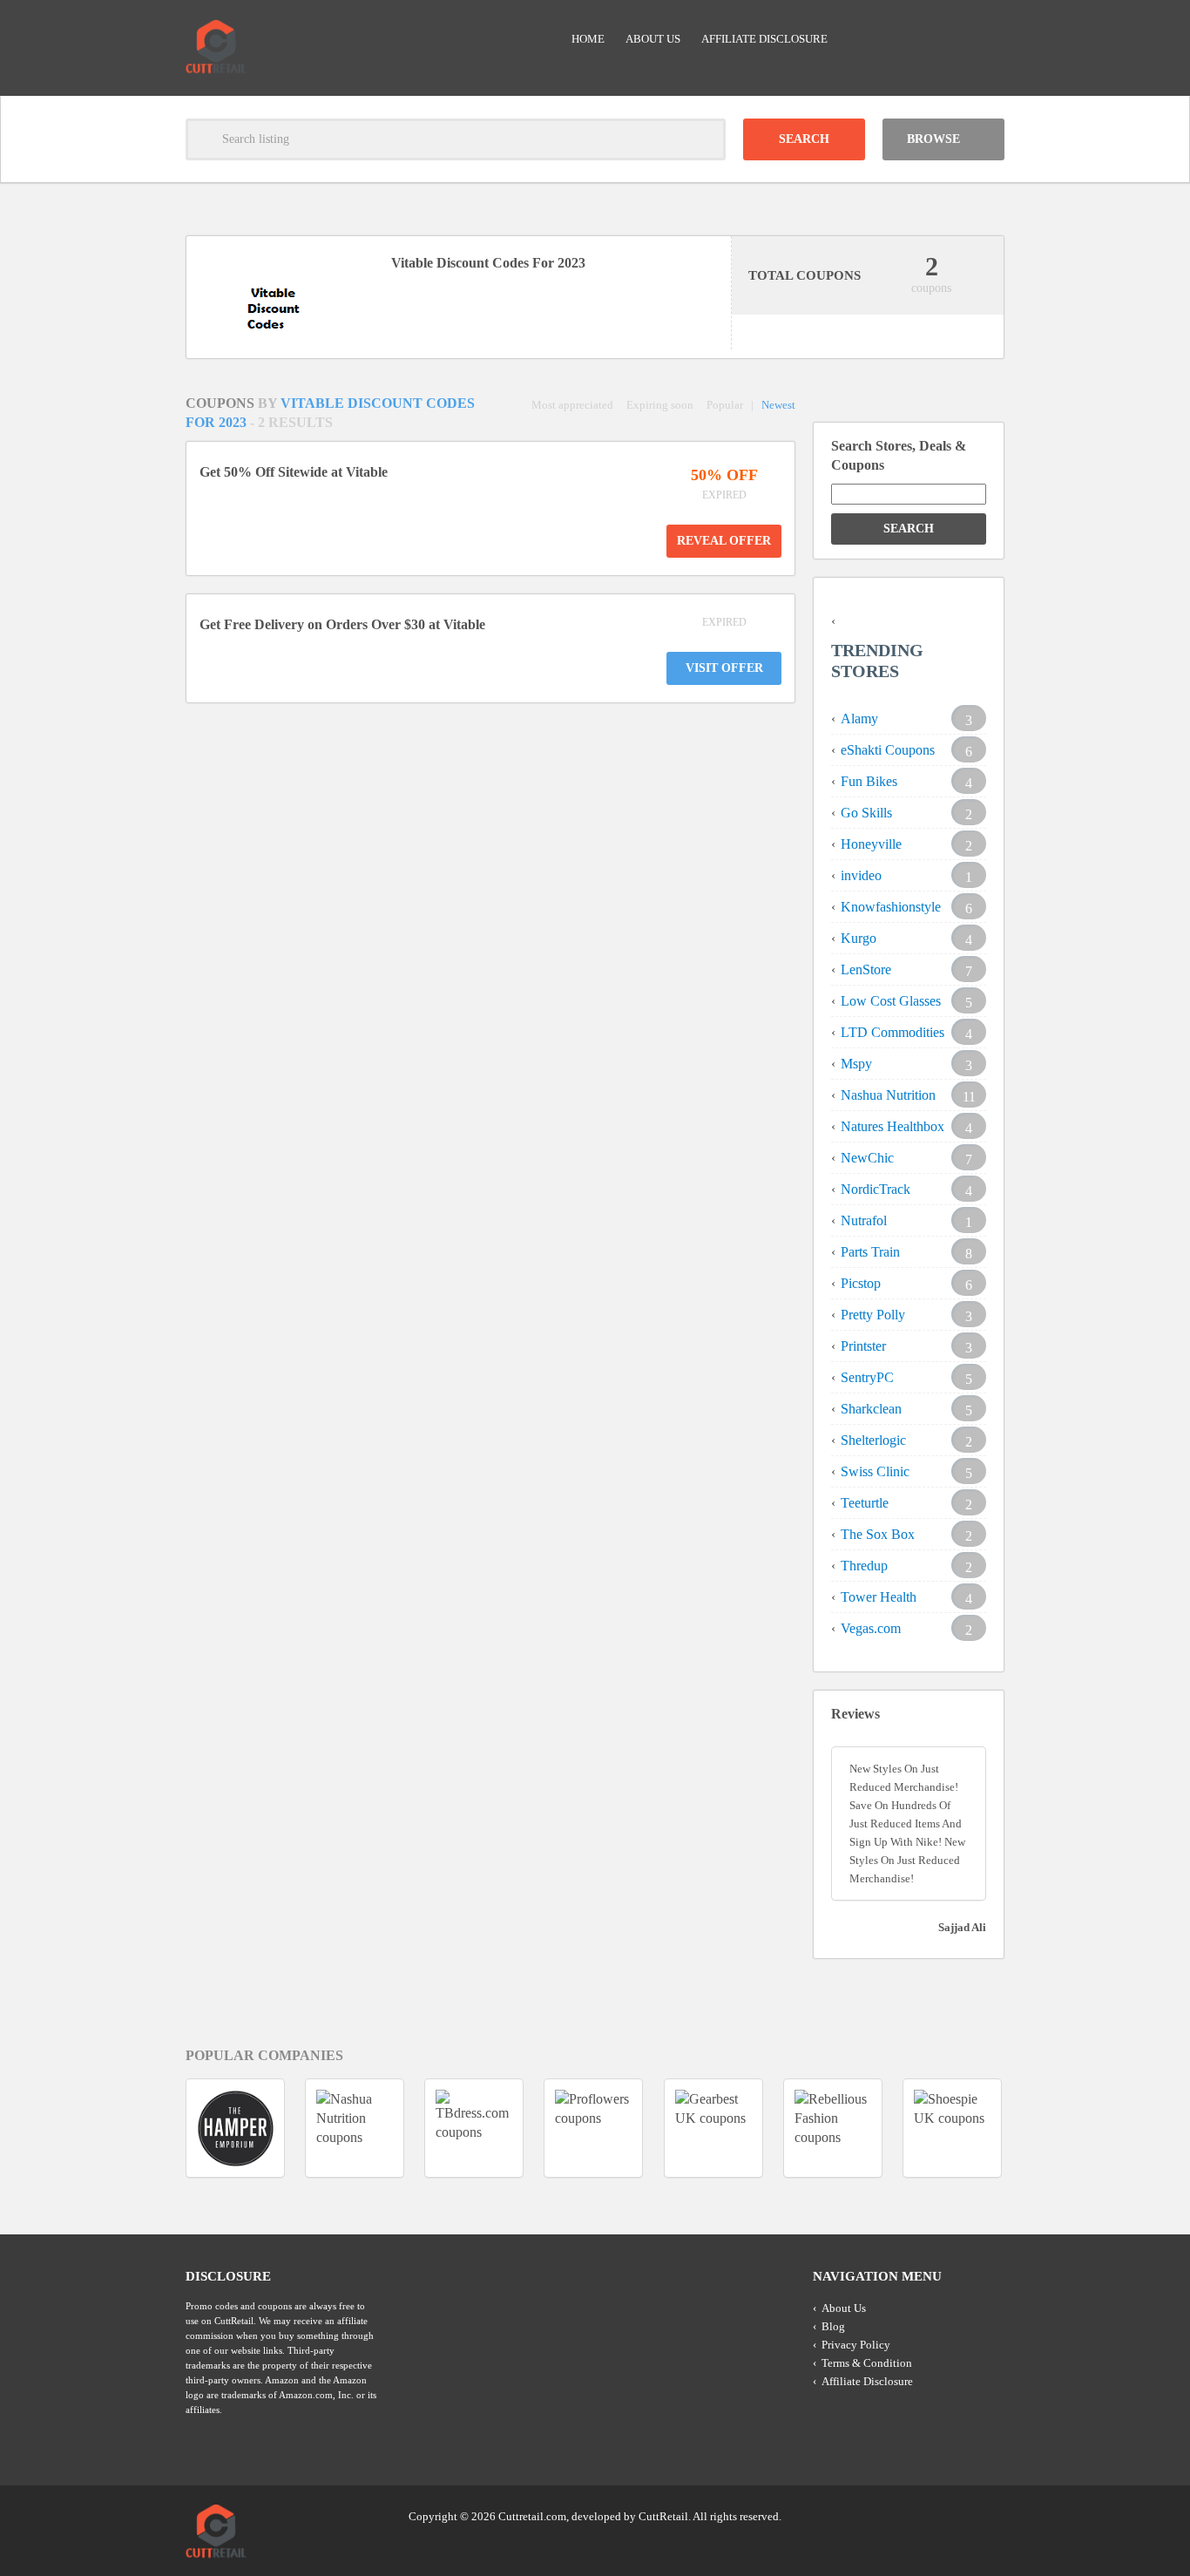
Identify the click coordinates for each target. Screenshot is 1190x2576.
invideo (861, 875)
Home (588, 39)
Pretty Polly (873, 1315)
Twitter (923, 2515)
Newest (778, 405)
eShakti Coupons (888, 750)
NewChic (867, 1158)
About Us (653, 39)
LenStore (866, 969)
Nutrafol (864, 1220)
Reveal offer (724, 541)
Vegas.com (871, 1628)
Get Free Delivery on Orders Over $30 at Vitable (342, 624)
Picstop (861, 1283)
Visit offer (724, 668)
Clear (705, 139)
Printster (863, 1346)
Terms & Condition (867, 2363)
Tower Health (879, 1597)
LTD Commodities (892, 1032)
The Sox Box (878, 1534)
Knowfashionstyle (891, 907)
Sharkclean (871, 1409)
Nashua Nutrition (888, 1095)
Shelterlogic (873, 1440)
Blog (833, 2326)
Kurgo (859, 938)
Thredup (864, 1566)
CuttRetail (663, 2516)
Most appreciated (572, 405)
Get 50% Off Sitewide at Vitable (294, 472)
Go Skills (866, 813)
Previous (154, 2128)
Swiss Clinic (875, 1471)
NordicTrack (876, 1189)
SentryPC (867, 1377)
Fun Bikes (869, 781)
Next (1036, 2128)
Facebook (990, 2515)
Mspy (856, 1064)
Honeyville (871, 844)
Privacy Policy (856, 2345)
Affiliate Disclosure (764, 39)
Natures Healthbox (892, 1126)
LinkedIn (957, 2515)
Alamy (859, 719)
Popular (725, 405)
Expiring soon (660, 405)
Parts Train (870, 1252)
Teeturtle (865, 1503)
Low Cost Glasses (891, 1001)
